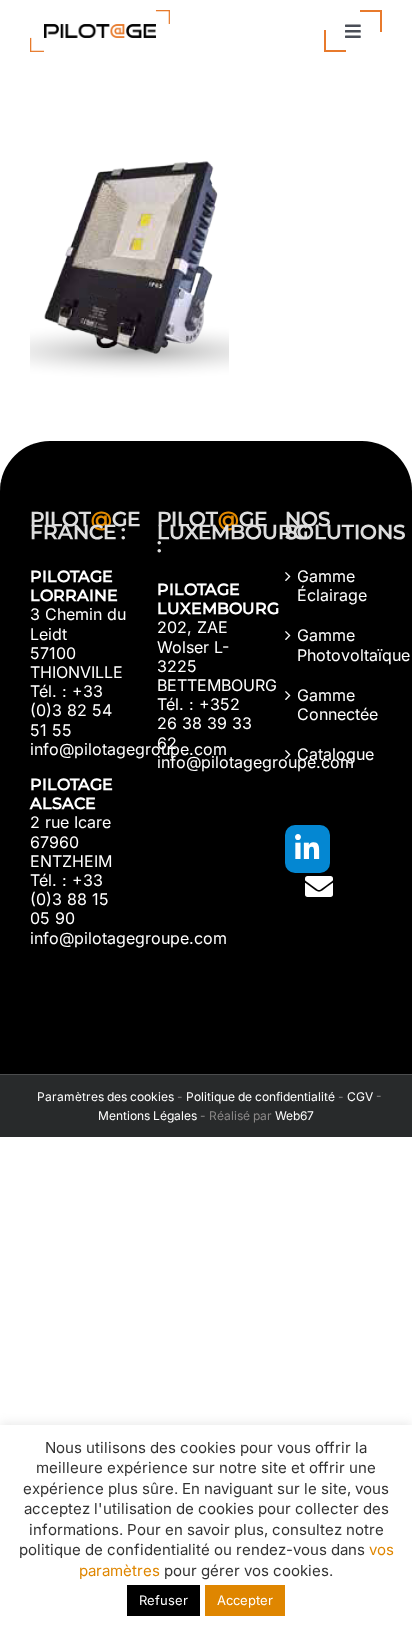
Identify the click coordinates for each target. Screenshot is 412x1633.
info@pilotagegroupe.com (128, 749)
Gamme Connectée (334, 705)
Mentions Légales (147, 1115)
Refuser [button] (163, 1600)
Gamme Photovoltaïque (334, 645)
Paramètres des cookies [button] (102, 1096)
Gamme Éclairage (332, 586)
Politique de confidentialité (260, 1096)
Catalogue (334, 754)
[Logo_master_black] (100, 18)
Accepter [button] (245, 1600)
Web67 (294, 1115)
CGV (360, 1096)
